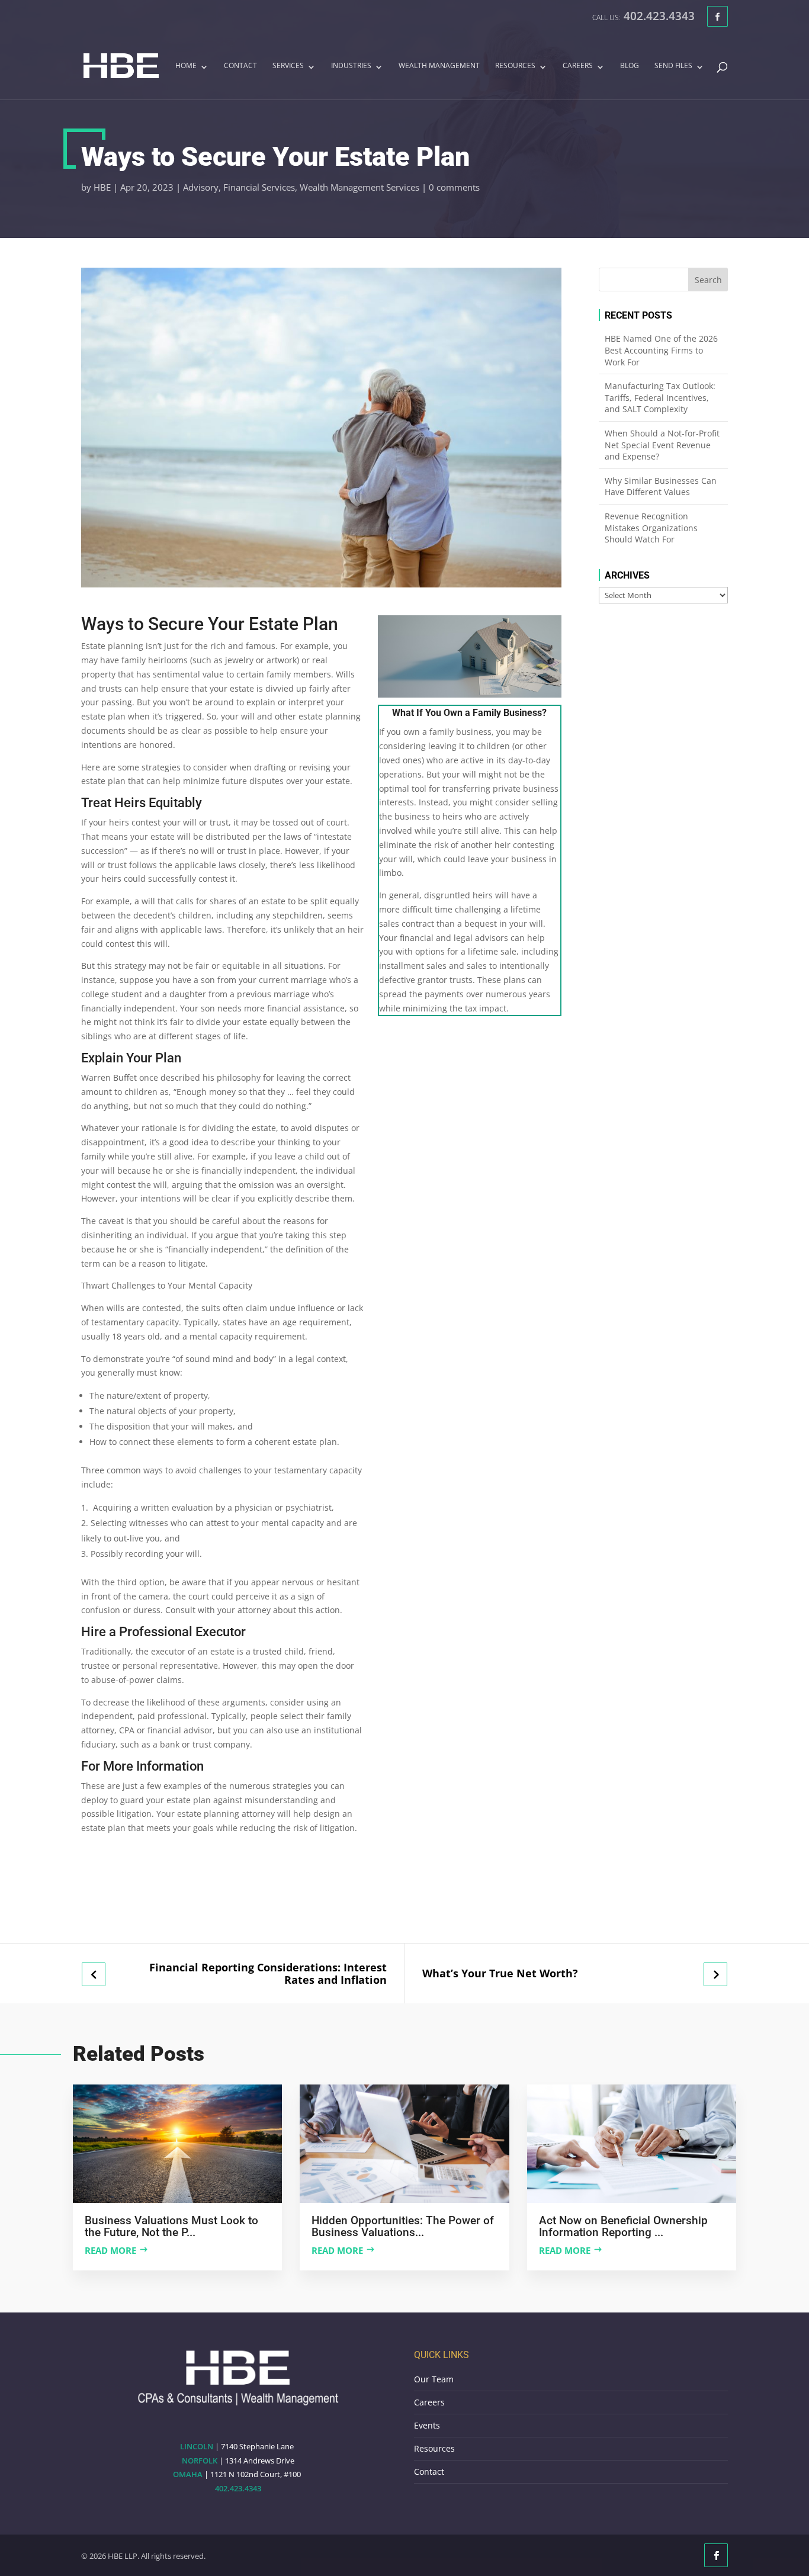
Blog (630, 66)
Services (288, 66)
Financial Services (259, 187)
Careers (578, 66)
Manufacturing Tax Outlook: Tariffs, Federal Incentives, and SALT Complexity (660, 397)
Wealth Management (439, 66)
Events (427, 2425)
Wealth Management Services (359, 187)
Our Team (434, 2379)
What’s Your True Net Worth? (500, 1973)
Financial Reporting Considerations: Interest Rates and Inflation (268, 1973)
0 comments (454, 187)
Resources (515, 66)
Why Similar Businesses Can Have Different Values (661, 486)
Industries (351, 66)
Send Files (673, 66)
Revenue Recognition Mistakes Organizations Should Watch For (651, 528)
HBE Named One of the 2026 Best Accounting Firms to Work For (661, 350)
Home (186, 66)
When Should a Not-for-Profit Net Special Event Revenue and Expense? (662, 445)
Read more (110, 2250)
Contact (240, 66)
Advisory (201, 187)
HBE (102, 187)
